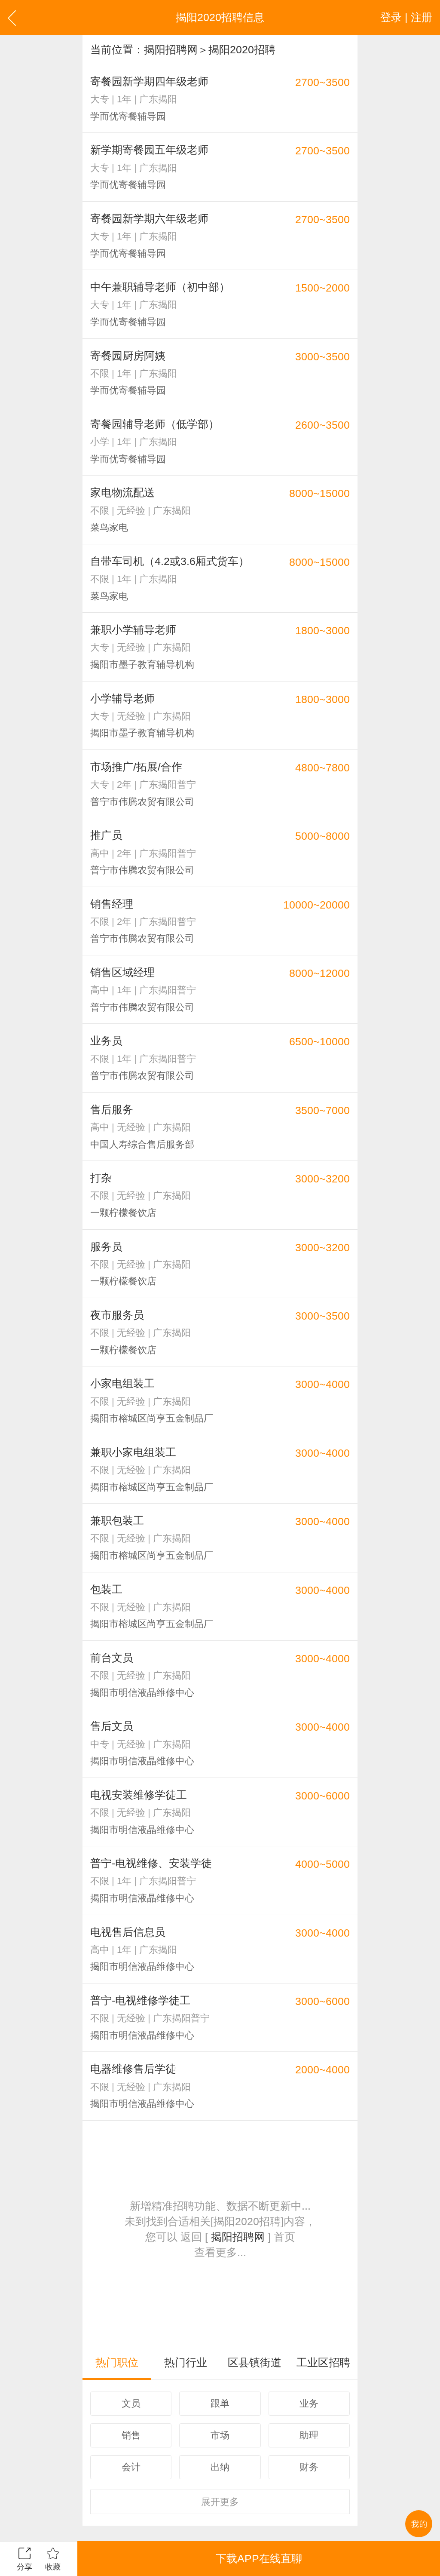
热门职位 (117, 2362)
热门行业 (186, 2362)
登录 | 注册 (406, 17)
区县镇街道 (255, 2362)
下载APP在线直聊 (259, 2558)
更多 (220, 2502)
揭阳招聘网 (171, 49)
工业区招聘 (323, 2362)
